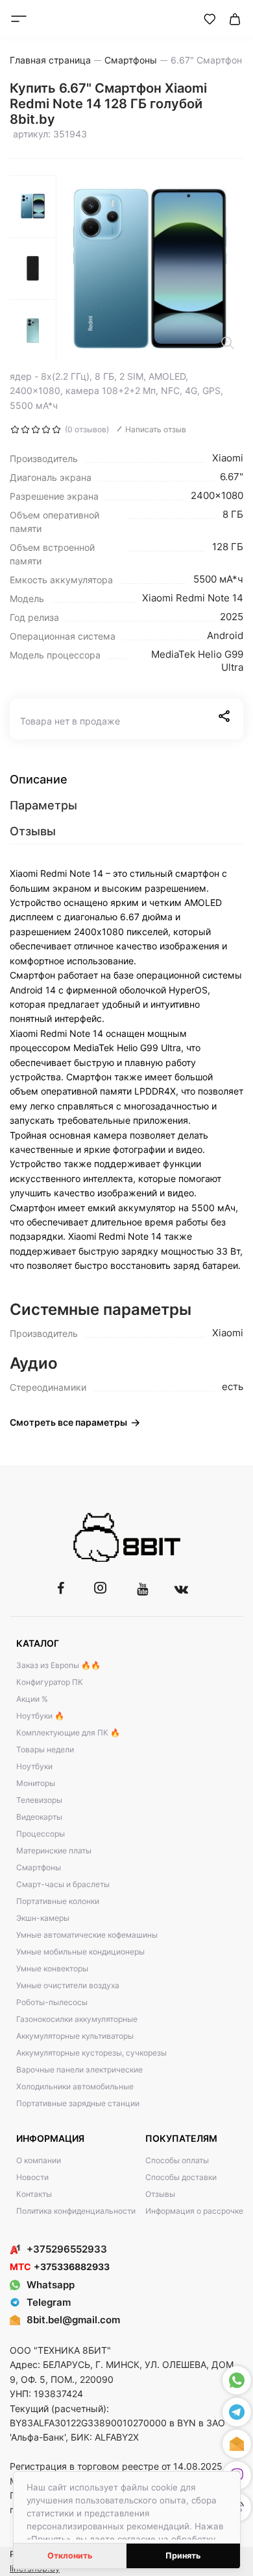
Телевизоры (39, 1800)
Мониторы (36, 1783)
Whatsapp (51, 2285)
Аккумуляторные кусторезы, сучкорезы (91, 2053)
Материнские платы (54, 1851)
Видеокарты (39, 1817)
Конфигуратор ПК (50, 1682)
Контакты (34, 2194)
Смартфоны (39, 1867)
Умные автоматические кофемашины (87, 1935)
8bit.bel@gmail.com (73, 2320)
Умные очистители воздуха (68, 1985)
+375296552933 (67, 2249)
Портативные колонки (58, 1901)
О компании (39, 2160)
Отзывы (160, 2194)
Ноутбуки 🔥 (40, 1716)
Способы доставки (181, 2177)
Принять (183, 2556)
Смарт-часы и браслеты (63, 1884)
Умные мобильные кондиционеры (80, 1952)
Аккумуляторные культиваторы (75, 2036)
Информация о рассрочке (194, 2211)
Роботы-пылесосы (52, 2002)
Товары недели (45, 1749)
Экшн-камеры (43, 1918)
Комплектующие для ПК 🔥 (68, 1733)
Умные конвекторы (52, 1968)
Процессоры (41, 1834)
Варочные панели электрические (79, 2070)
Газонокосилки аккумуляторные (77, 2019)
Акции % (32, 1699)
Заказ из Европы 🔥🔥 (58, 1665)
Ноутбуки (34, 1766)
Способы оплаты (177, 2160)
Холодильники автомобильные (75, 2086)
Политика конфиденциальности (76, 2211)
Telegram (49, 2302)
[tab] (126, 780)
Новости (32, 2177)
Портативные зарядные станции (78, 2103)
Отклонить (70, 2556)
